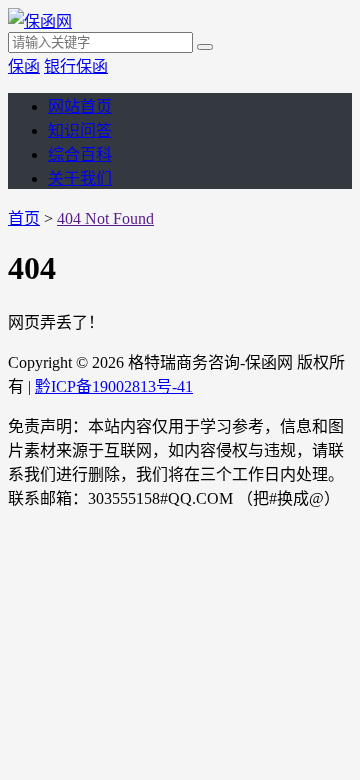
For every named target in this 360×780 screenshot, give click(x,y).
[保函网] (40, 21)
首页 (24, 218)
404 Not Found (105, 218)
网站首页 (80, 106)
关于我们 (80, 178)
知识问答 (80, 130)
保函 (24, 66)
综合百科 (80, 154)
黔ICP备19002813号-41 (114, 386)
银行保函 (76, 66)
